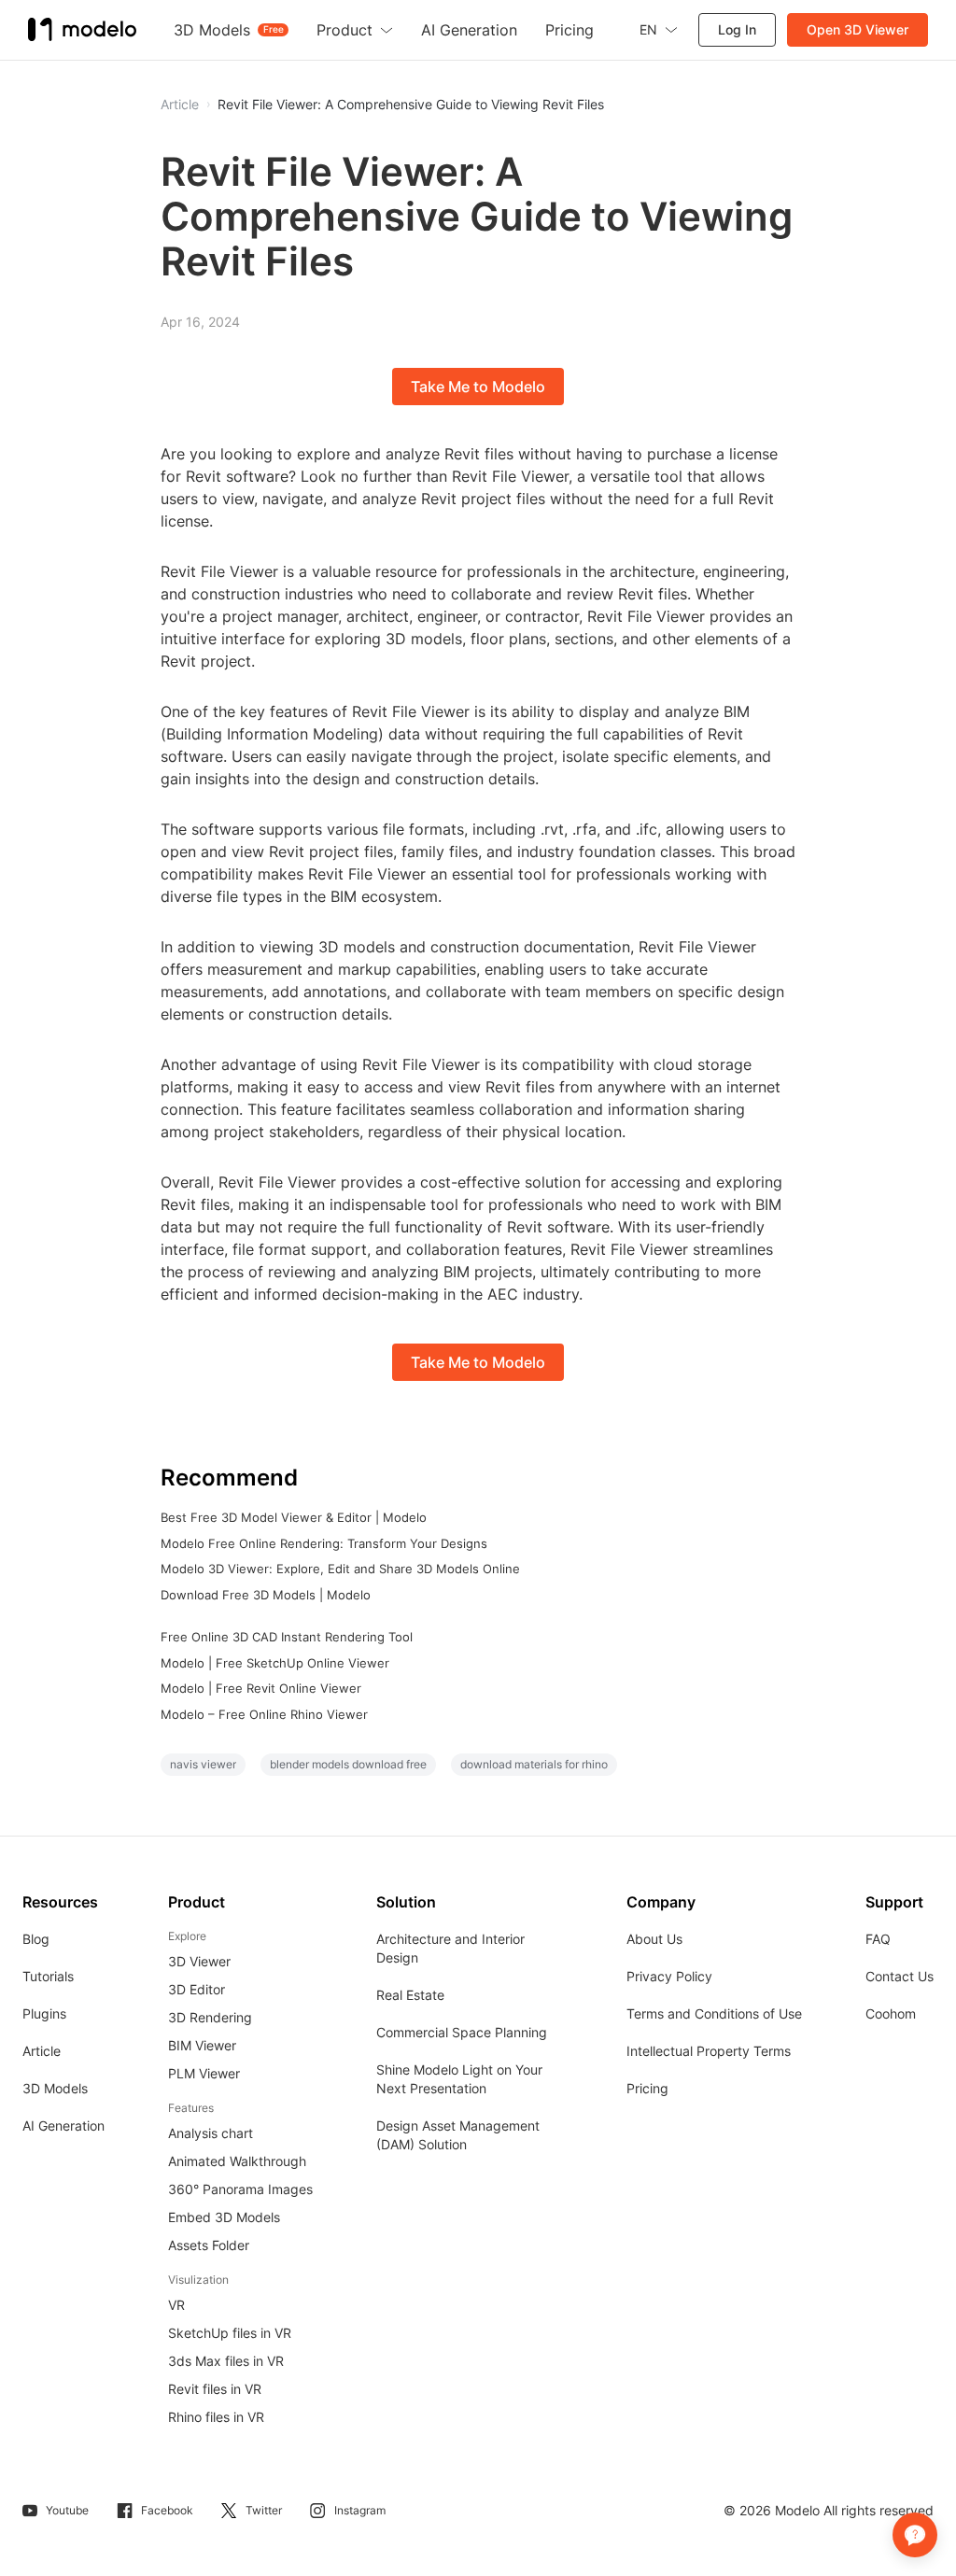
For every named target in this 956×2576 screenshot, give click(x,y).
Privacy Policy (669, 1976)
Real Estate (410, 1995)
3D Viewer (199, 1961)
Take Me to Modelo (478, 387)
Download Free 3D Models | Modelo (266, 1595)
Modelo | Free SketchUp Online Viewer (275, 1663)
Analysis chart (211, 2133)
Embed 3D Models (224, 2217)
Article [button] (180, 105)
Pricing (647, 2088)
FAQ (878, 1939)
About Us (654, 1939)
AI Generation (63, 2126)
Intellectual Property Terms (709, 2051)
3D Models (55, 2088)
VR (176, 2305)
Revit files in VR (215, 2389)
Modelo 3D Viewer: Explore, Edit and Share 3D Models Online (340, 1569)
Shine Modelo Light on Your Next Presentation (459, 2079)
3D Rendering (210, 2017)
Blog (36, 1939)
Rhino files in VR (216, 2417)
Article (42, 2051)
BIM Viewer (202, 2045)
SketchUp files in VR (230, 2333)
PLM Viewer (204, 2073)
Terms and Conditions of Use (714, 2013)
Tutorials (48, 1976)
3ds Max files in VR (226, 2361)
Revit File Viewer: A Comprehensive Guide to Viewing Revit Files (411, 105)
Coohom (891, 2013)
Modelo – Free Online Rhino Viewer (264, 1714)
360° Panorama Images (240, 2189)
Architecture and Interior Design (450, 1948)
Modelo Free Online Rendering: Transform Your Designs (324, 1543)
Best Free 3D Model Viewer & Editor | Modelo (294, 1517)
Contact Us (900, 1976)
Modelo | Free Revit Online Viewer (261, 1688)
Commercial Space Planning (462, 2032)
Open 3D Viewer (858, 29)
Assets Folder (209, 2245)
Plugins (44, 2013)
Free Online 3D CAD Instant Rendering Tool (287, 1637)
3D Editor (197, 1989)
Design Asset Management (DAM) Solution (458, 2135)
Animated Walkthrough (237, 2161)
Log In (737, 29)
